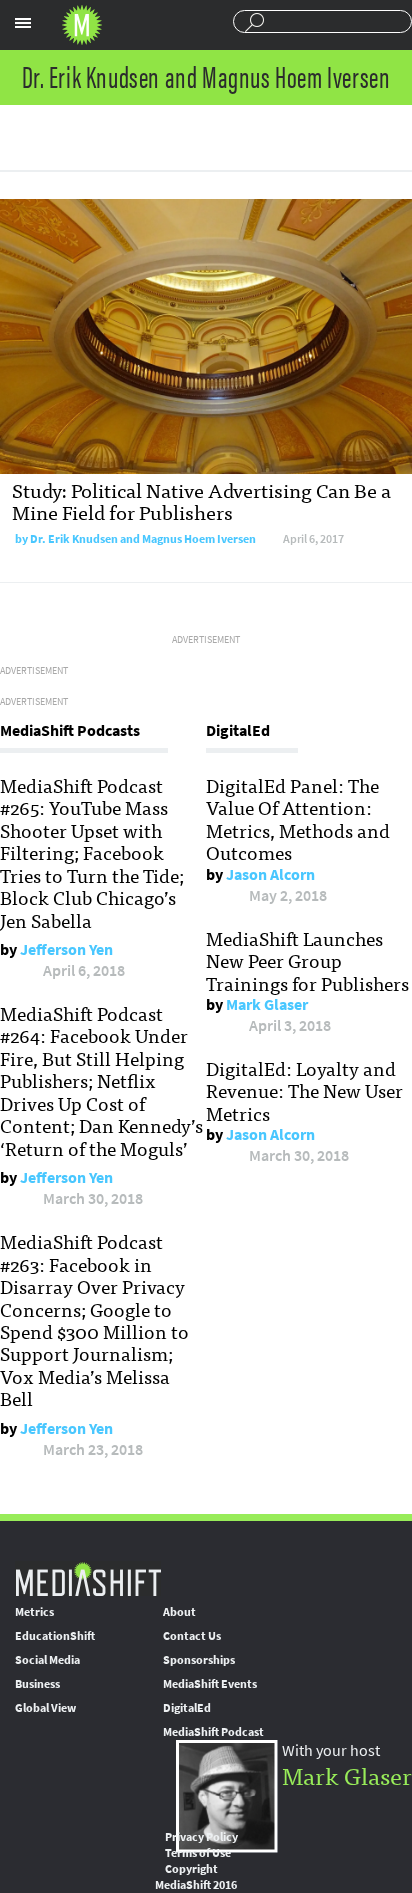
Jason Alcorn (270, 874)
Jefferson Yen (66, 949)
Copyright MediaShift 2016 (196, 1877)
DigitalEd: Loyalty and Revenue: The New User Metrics (304, 1090)
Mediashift (82, 25)
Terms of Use (198, 1853)
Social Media (47, 1660)
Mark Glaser (267, 1004)
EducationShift (55, 1636)
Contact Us (192, 1636)
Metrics (34, 1612)
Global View (45, 1708)
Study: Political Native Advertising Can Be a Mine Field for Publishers (201, 500)
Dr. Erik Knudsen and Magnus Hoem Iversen (143, 539)
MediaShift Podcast (213, 1732)
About (179, 1612)
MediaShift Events (210, 1684)
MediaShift (88, 1578)
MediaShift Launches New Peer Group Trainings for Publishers (307, 960)
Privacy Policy (201, 1837)
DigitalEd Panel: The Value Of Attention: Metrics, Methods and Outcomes (298, 818)
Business (37, 1684)
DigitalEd (187, 1708)
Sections (23, 23)
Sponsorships (199, 1660)
